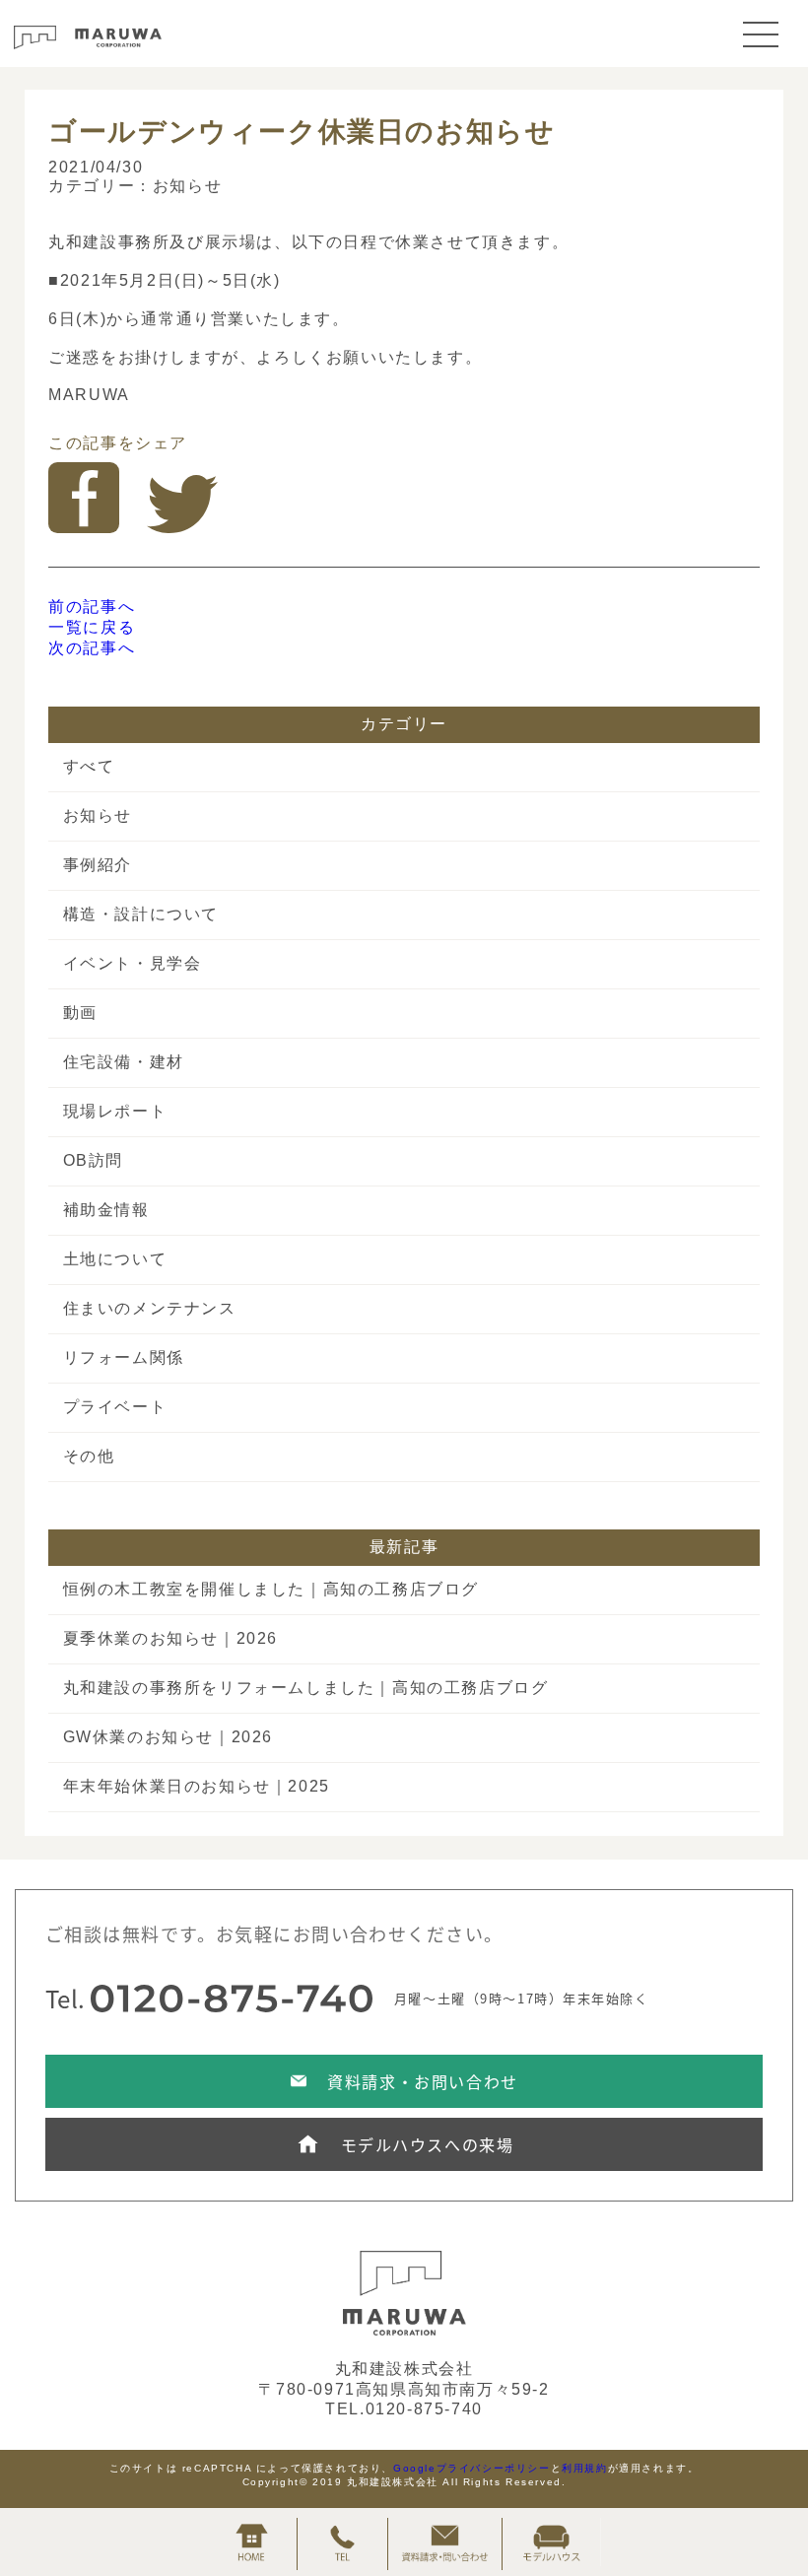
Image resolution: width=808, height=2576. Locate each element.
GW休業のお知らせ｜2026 (168, 1737)
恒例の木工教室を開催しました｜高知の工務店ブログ (271, 1589)
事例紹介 (98, 865)
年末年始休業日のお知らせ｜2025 (197, 1786)
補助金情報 (106, 1210)
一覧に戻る (92, 627)
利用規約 (584, 2468)
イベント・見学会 (133, 963)
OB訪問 (93, 1160)
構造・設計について (141, 914)
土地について (115, 1259)
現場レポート (115, 1111)
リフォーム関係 (124, 1357)
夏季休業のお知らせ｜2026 (170, 1638)
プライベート (115, 1407)
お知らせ (187, 186)
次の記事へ (92, 648)
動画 (80, 1013)
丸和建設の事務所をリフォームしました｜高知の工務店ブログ (306, 1688)
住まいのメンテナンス (150, 1308)
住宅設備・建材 (124, 1062)
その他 (89, 1456)
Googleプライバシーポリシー (472, 2468)
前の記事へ (92, 607)
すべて (89, 766)
